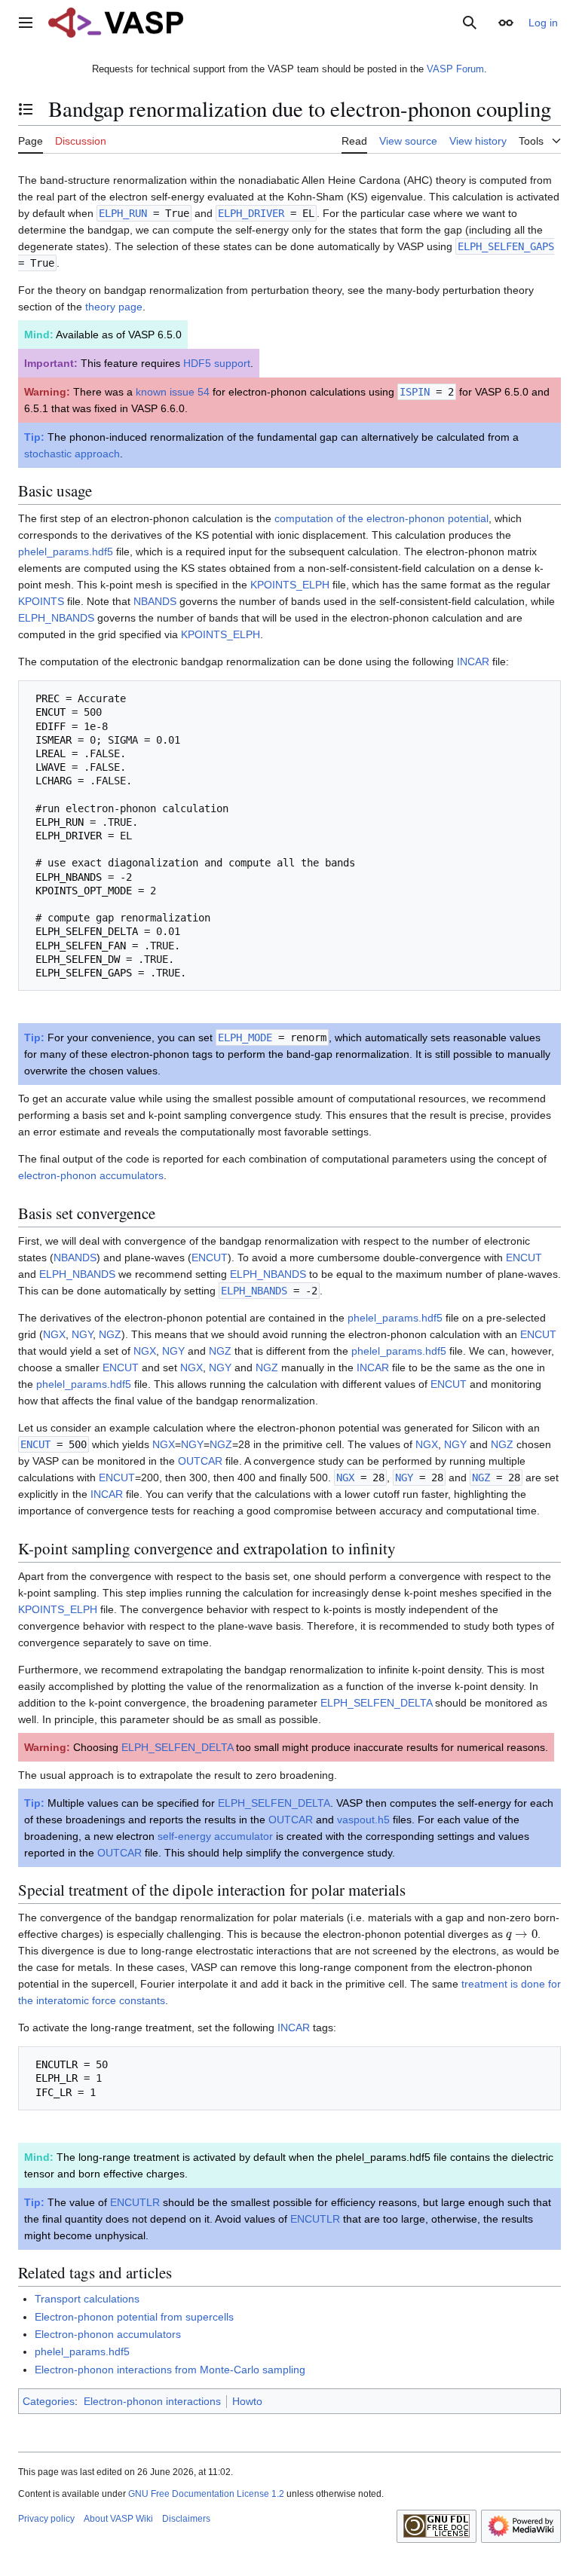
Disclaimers (186, 2519)
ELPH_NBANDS (56, 618)
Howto (247, 2401)
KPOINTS (41, 601)
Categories (49, 2401)
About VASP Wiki (118, 2519)
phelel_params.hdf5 (66, 552)
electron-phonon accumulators (91, 1175)
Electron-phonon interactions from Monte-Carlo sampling (170, 2370)
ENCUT (210, 1257)
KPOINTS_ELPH (290, 585)
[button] (26, 23)
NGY (82, 1334)
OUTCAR (200, 1461)
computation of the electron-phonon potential (381, 518)
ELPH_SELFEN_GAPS (506, 246)
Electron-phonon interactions (152, 2401)
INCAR (473, 662)
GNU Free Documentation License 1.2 (206, 2494)
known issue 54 (173, 392)
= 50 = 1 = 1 (69, 2078)
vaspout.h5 (363, 1820)
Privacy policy (46, 2519)
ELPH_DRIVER (251, 213)
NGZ (110, 1334)
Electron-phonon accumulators (108, 2334)
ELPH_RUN (123, 213)
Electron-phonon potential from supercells (134, 2317)
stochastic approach (72, 454)
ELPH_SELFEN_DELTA (376, 1703)
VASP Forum (455, 69)
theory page (114, 307)
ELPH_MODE (245, 1037)
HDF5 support (217, 363)
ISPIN (415, 392)
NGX (54, 1334)
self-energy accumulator (215, 1836)
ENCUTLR (135, 2202)
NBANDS (155, 601)
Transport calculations (87, 2299)
